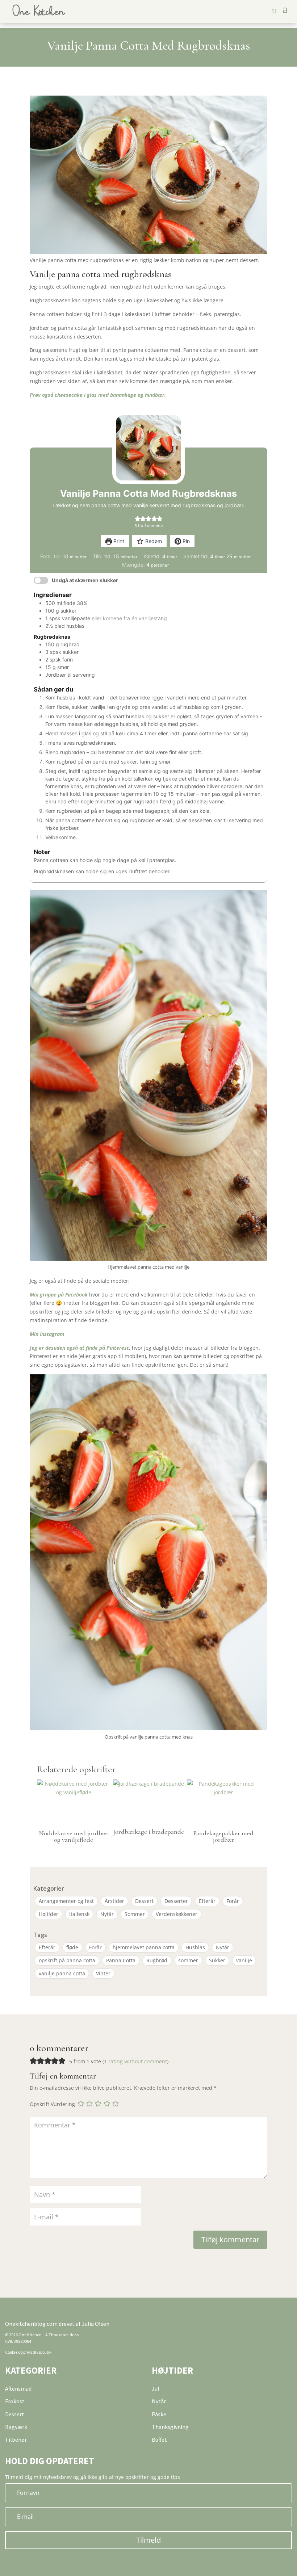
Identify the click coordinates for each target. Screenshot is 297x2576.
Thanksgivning (170, 2427)
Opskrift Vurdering (52, 2104)
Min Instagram (47, 1334)
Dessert (144, 1901)
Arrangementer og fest (66, 1901)
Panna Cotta (121, 1960)
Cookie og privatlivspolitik (28, 2352)
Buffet (159, 2440)
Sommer (135, 1914)
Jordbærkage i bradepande (148, 1832)
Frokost (15, 2401)
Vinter (103, 1973)
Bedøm (153, 541)
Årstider (114, 1901)
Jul (156, 2388)
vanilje (244, 1960)
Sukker (217, 1960)
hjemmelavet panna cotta (144, 1947)
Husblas (195, 1947)
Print (118, 541)
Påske (159, 2414)
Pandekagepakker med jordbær (223, 1836)
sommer (188, 1960)
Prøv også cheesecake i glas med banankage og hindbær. (98, 395)
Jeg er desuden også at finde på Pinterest (79, 1348)
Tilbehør (16, 2440)
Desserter (176, 1901)
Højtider (49, 1914)
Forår (233, 1901)
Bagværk (16, 2427)
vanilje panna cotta (62, 1973)
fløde (72, 1947)
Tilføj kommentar (230, 2239)
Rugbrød (157, 1960)
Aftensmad (18, 2388)
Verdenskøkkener (177, 1914)
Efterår (207, 1901)
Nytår (107, 1914)
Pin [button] (185, 541)
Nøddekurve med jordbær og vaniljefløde (74, 1836)
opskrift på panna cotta (67, 1960)
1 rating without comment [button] (135, 2061)
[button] (137, 518)
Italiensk (79, 1914)
